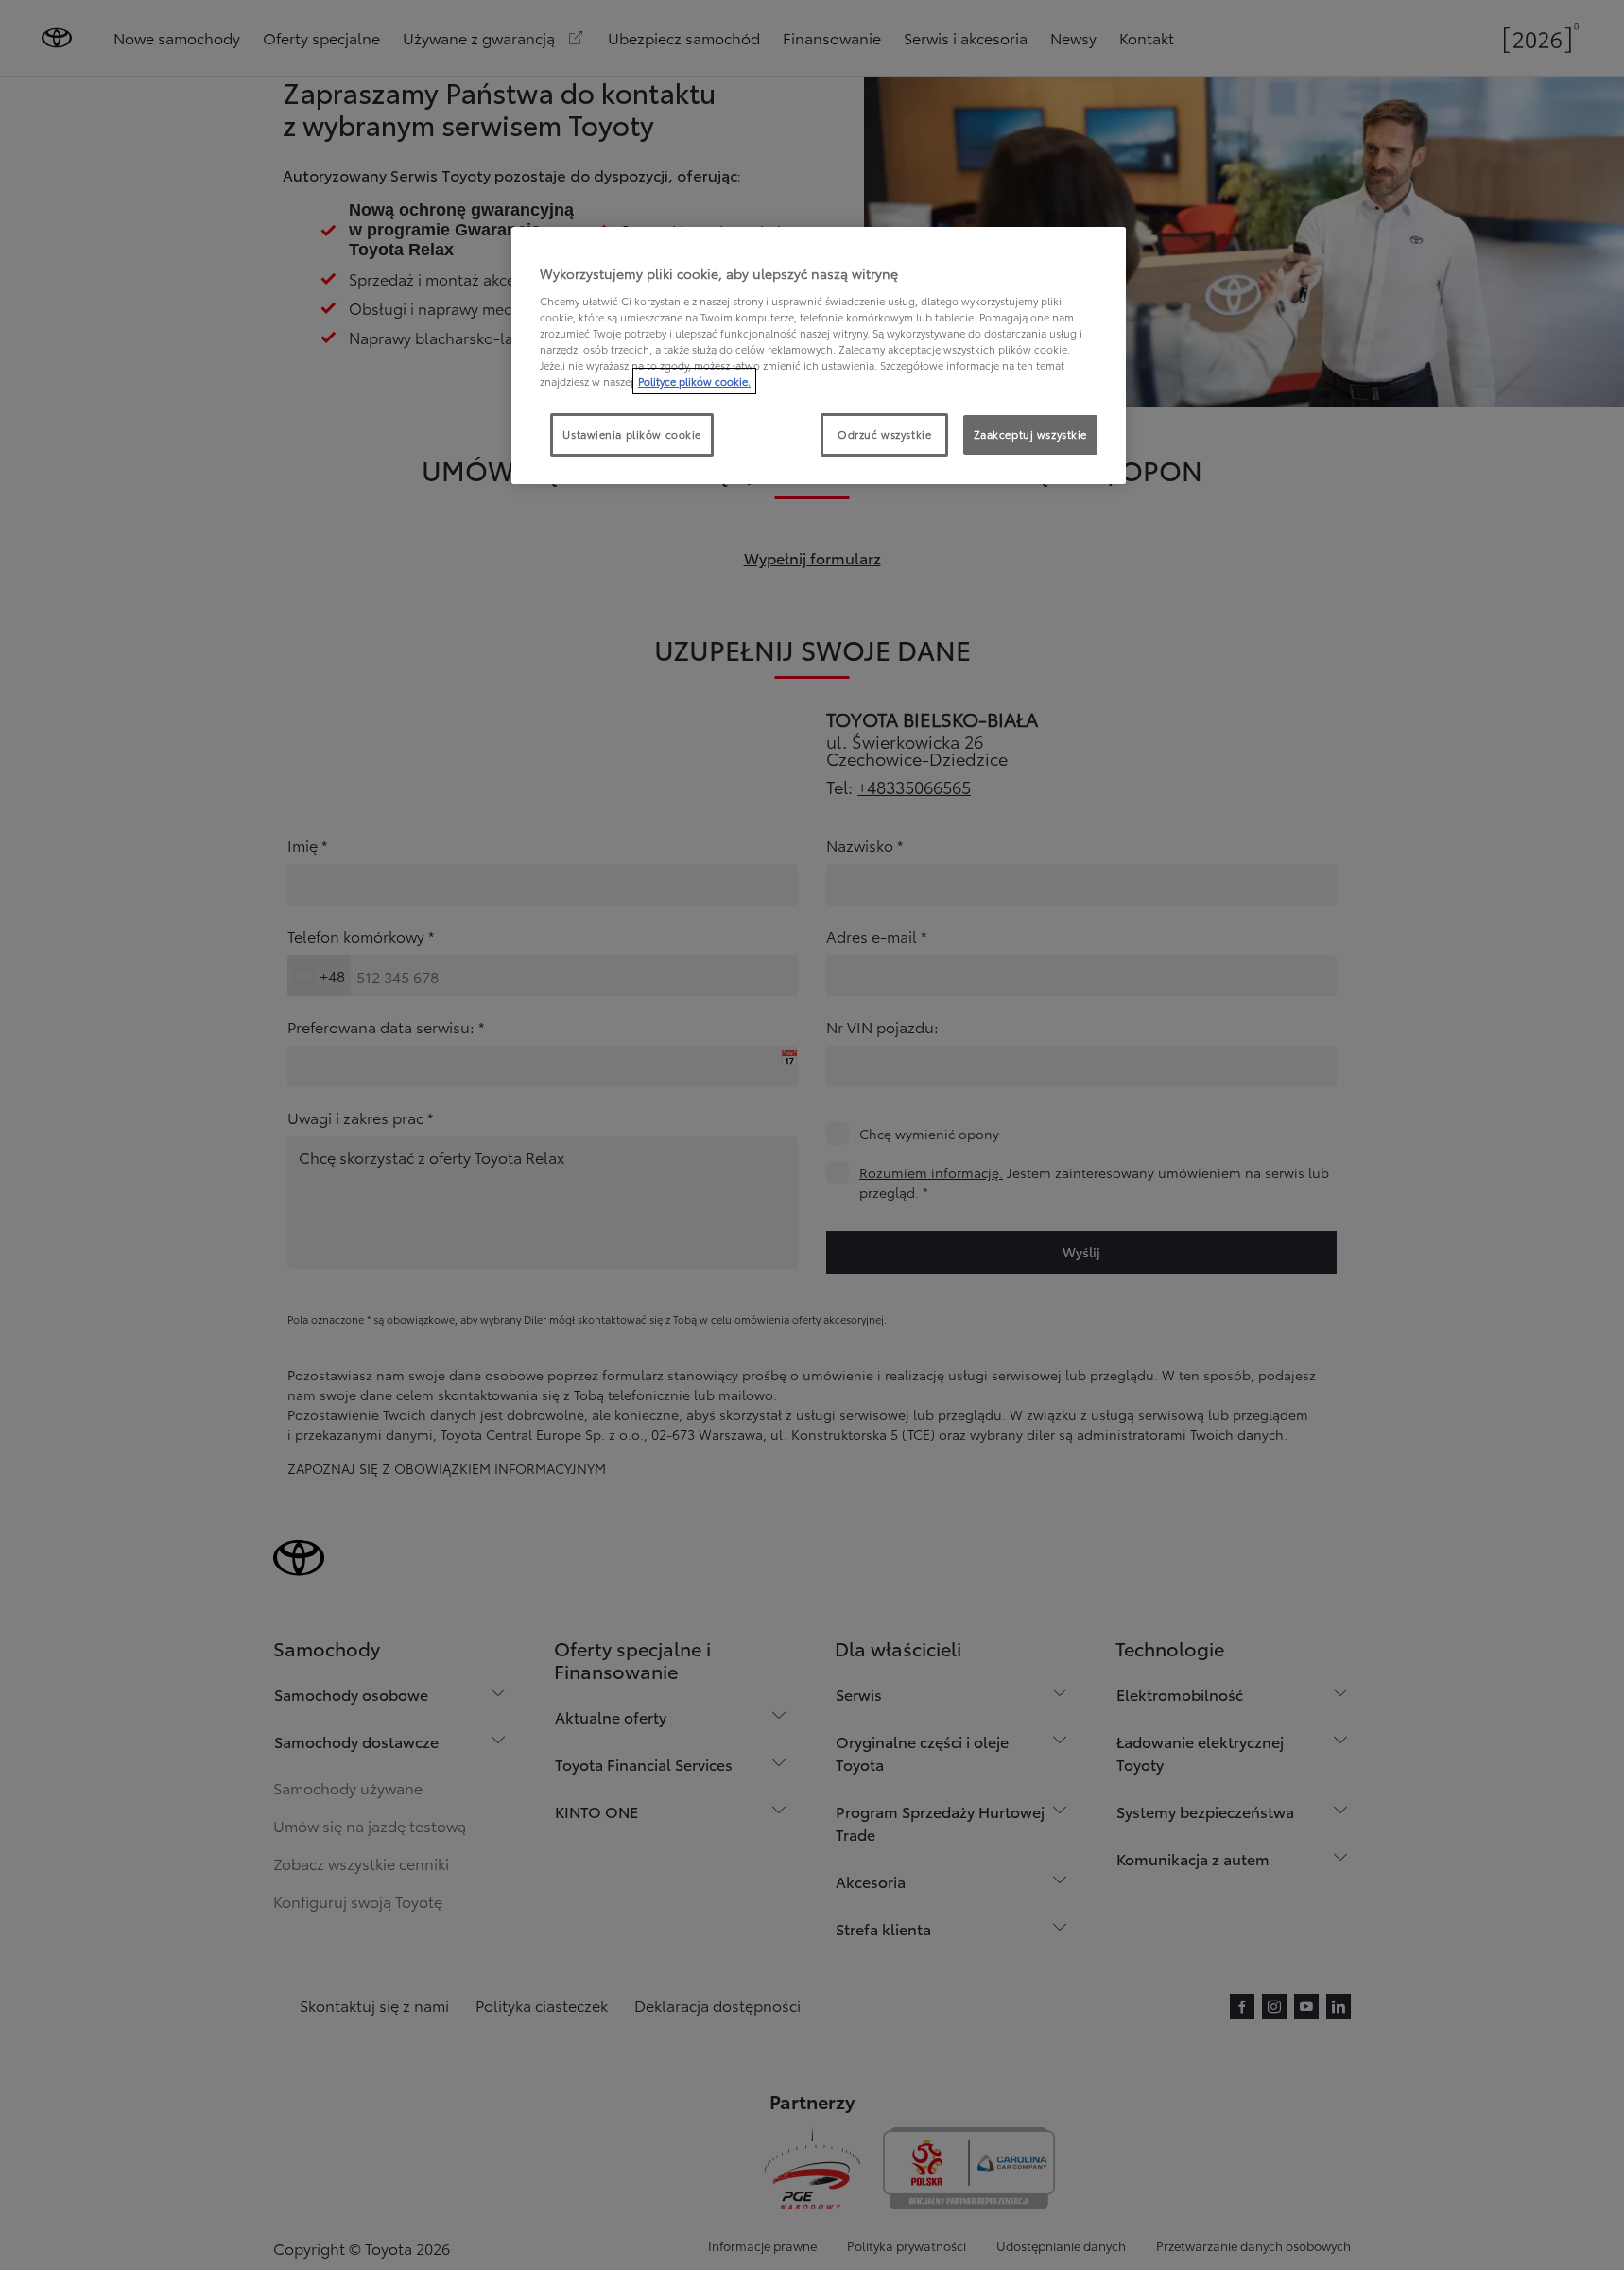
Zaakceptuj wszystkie (1030, 434)
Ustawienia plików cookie (632, 434)
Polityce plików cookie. (694, 381)
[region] (819, 355)
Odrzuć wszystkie (884, 434)
